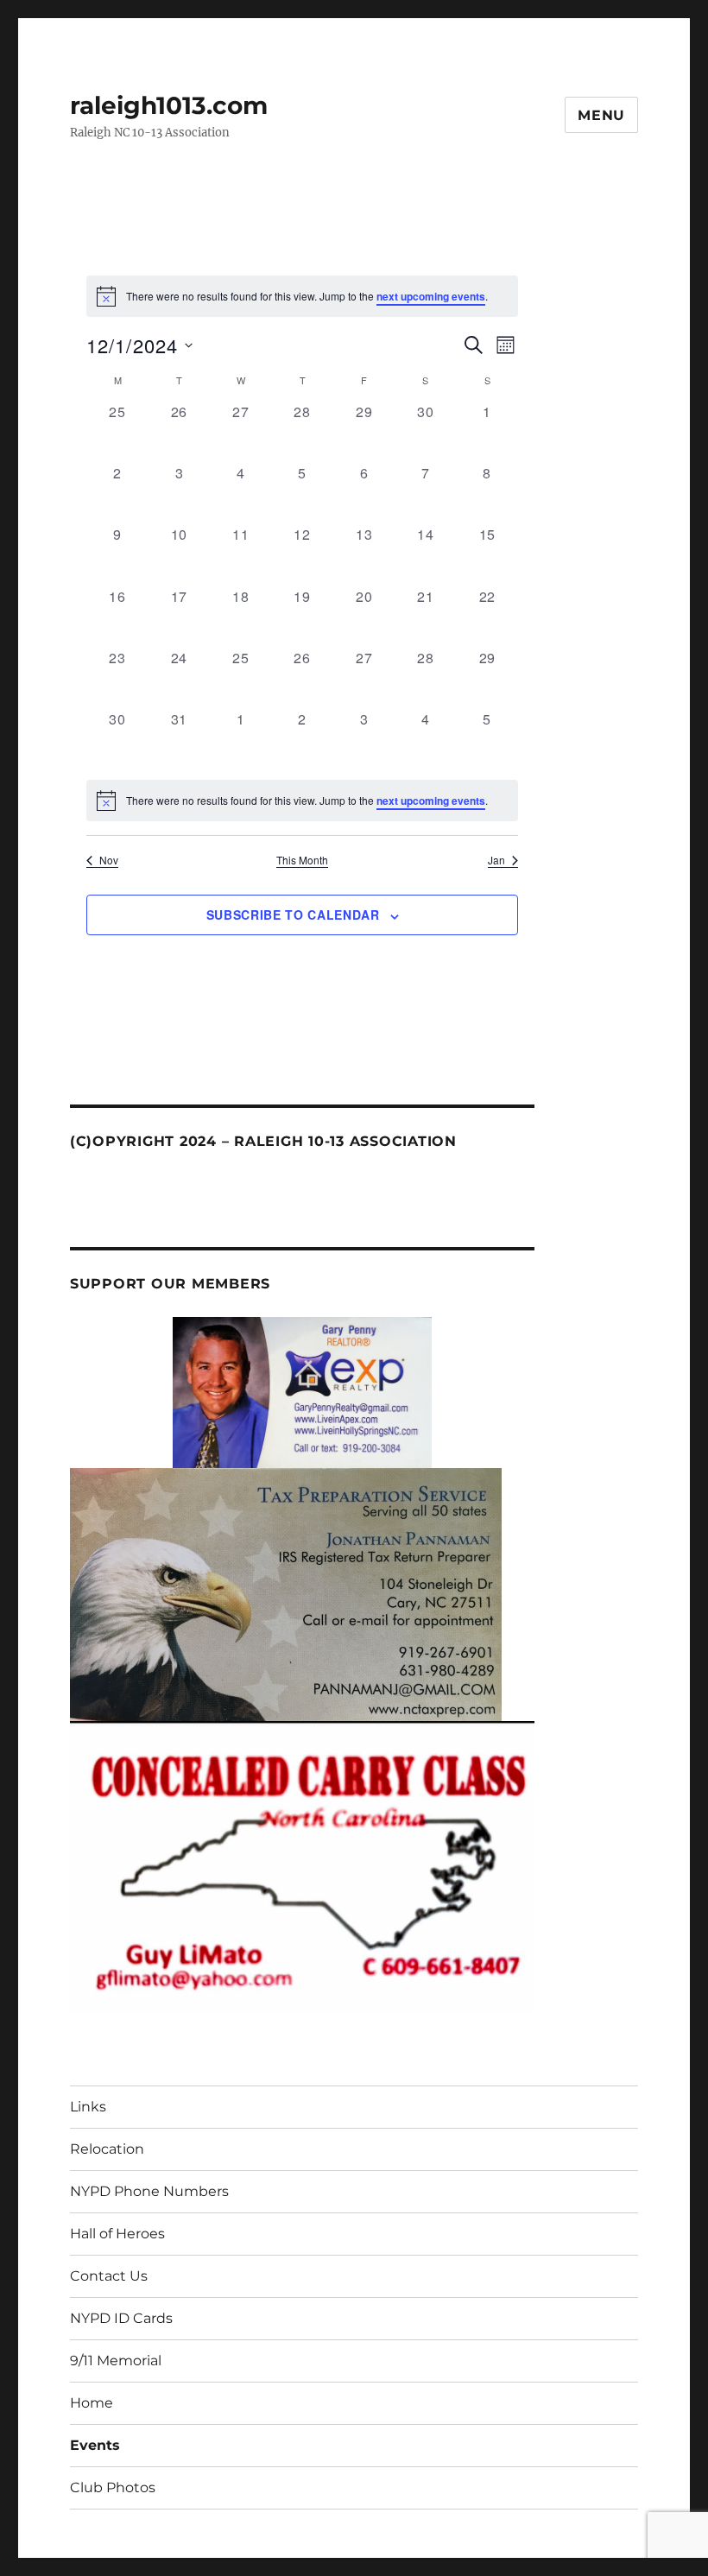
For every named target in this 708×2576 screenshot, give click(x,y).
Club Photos (113, 2487)
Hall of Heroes (117, 2234)
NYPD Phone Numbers (149, 2191)
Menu (601, 115)
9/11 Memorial (116, 2361)
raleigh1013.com (169, 105)
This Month (302, 860)
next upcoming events (431, 296)
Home (92, 2403)
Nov (109, 860)
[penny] (302, 1391)
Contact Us (109, 2276)
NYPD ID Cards (121, 2318)
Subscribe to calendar (293, 915)
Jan (496, 860)
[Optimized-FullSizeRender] (286, 1593)
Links (88, 2107)
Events (95, 2445)
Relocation (107, 2149)
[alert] (302, 801)
